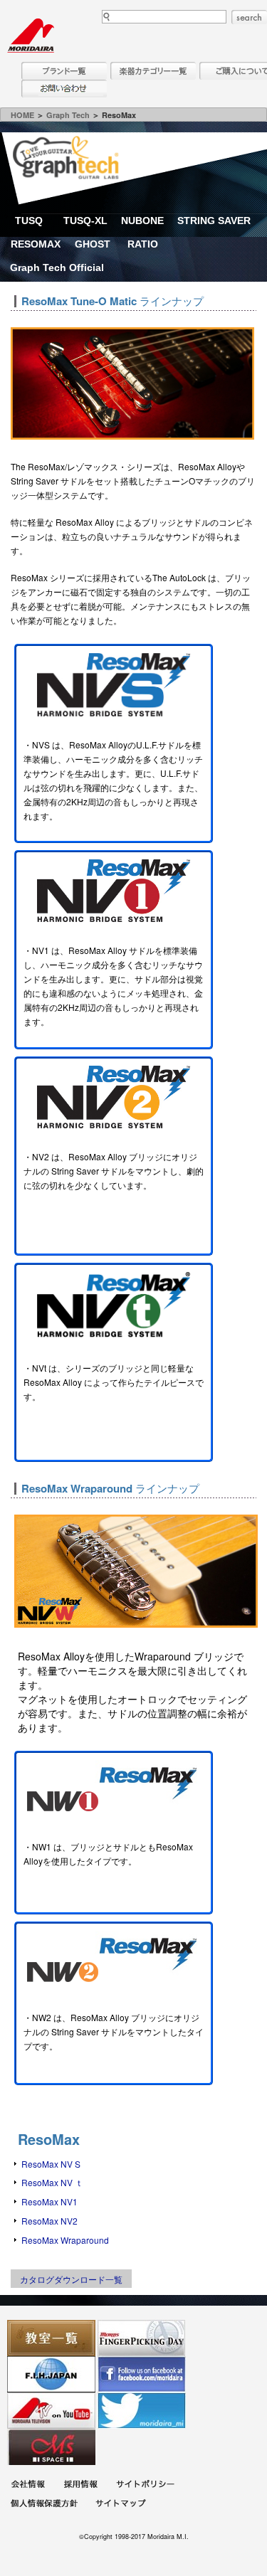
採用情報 (80, 2486)
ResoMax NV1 (49, 2201)
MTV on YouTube (51, 2411)
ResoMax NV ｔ (52, 2182)
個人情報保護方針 (44, 2505)
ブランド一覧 (64, 71)
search (249, 17)
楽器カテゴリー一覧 (153, 71)
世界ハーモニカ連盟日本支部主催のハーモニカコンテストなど (51, 2374)
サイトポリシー (145, 2486)
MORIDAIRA (31, 36)
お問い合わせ (64, 89)
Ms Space (51, 2447)
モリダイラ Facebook (142, 2374)
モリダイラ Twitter (142, 2411)
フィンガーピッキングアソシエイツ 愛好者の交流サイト (142, 2338)
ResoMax (49, 2139)
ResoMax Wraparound (65, 2240)
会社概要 (28, 2486)
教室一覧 (51, 2338)
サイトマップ (120, 2505)
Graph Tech (68, 115)
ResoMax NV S (51, 2164)
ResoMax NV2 (49, 2221)
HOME (22, 115)
